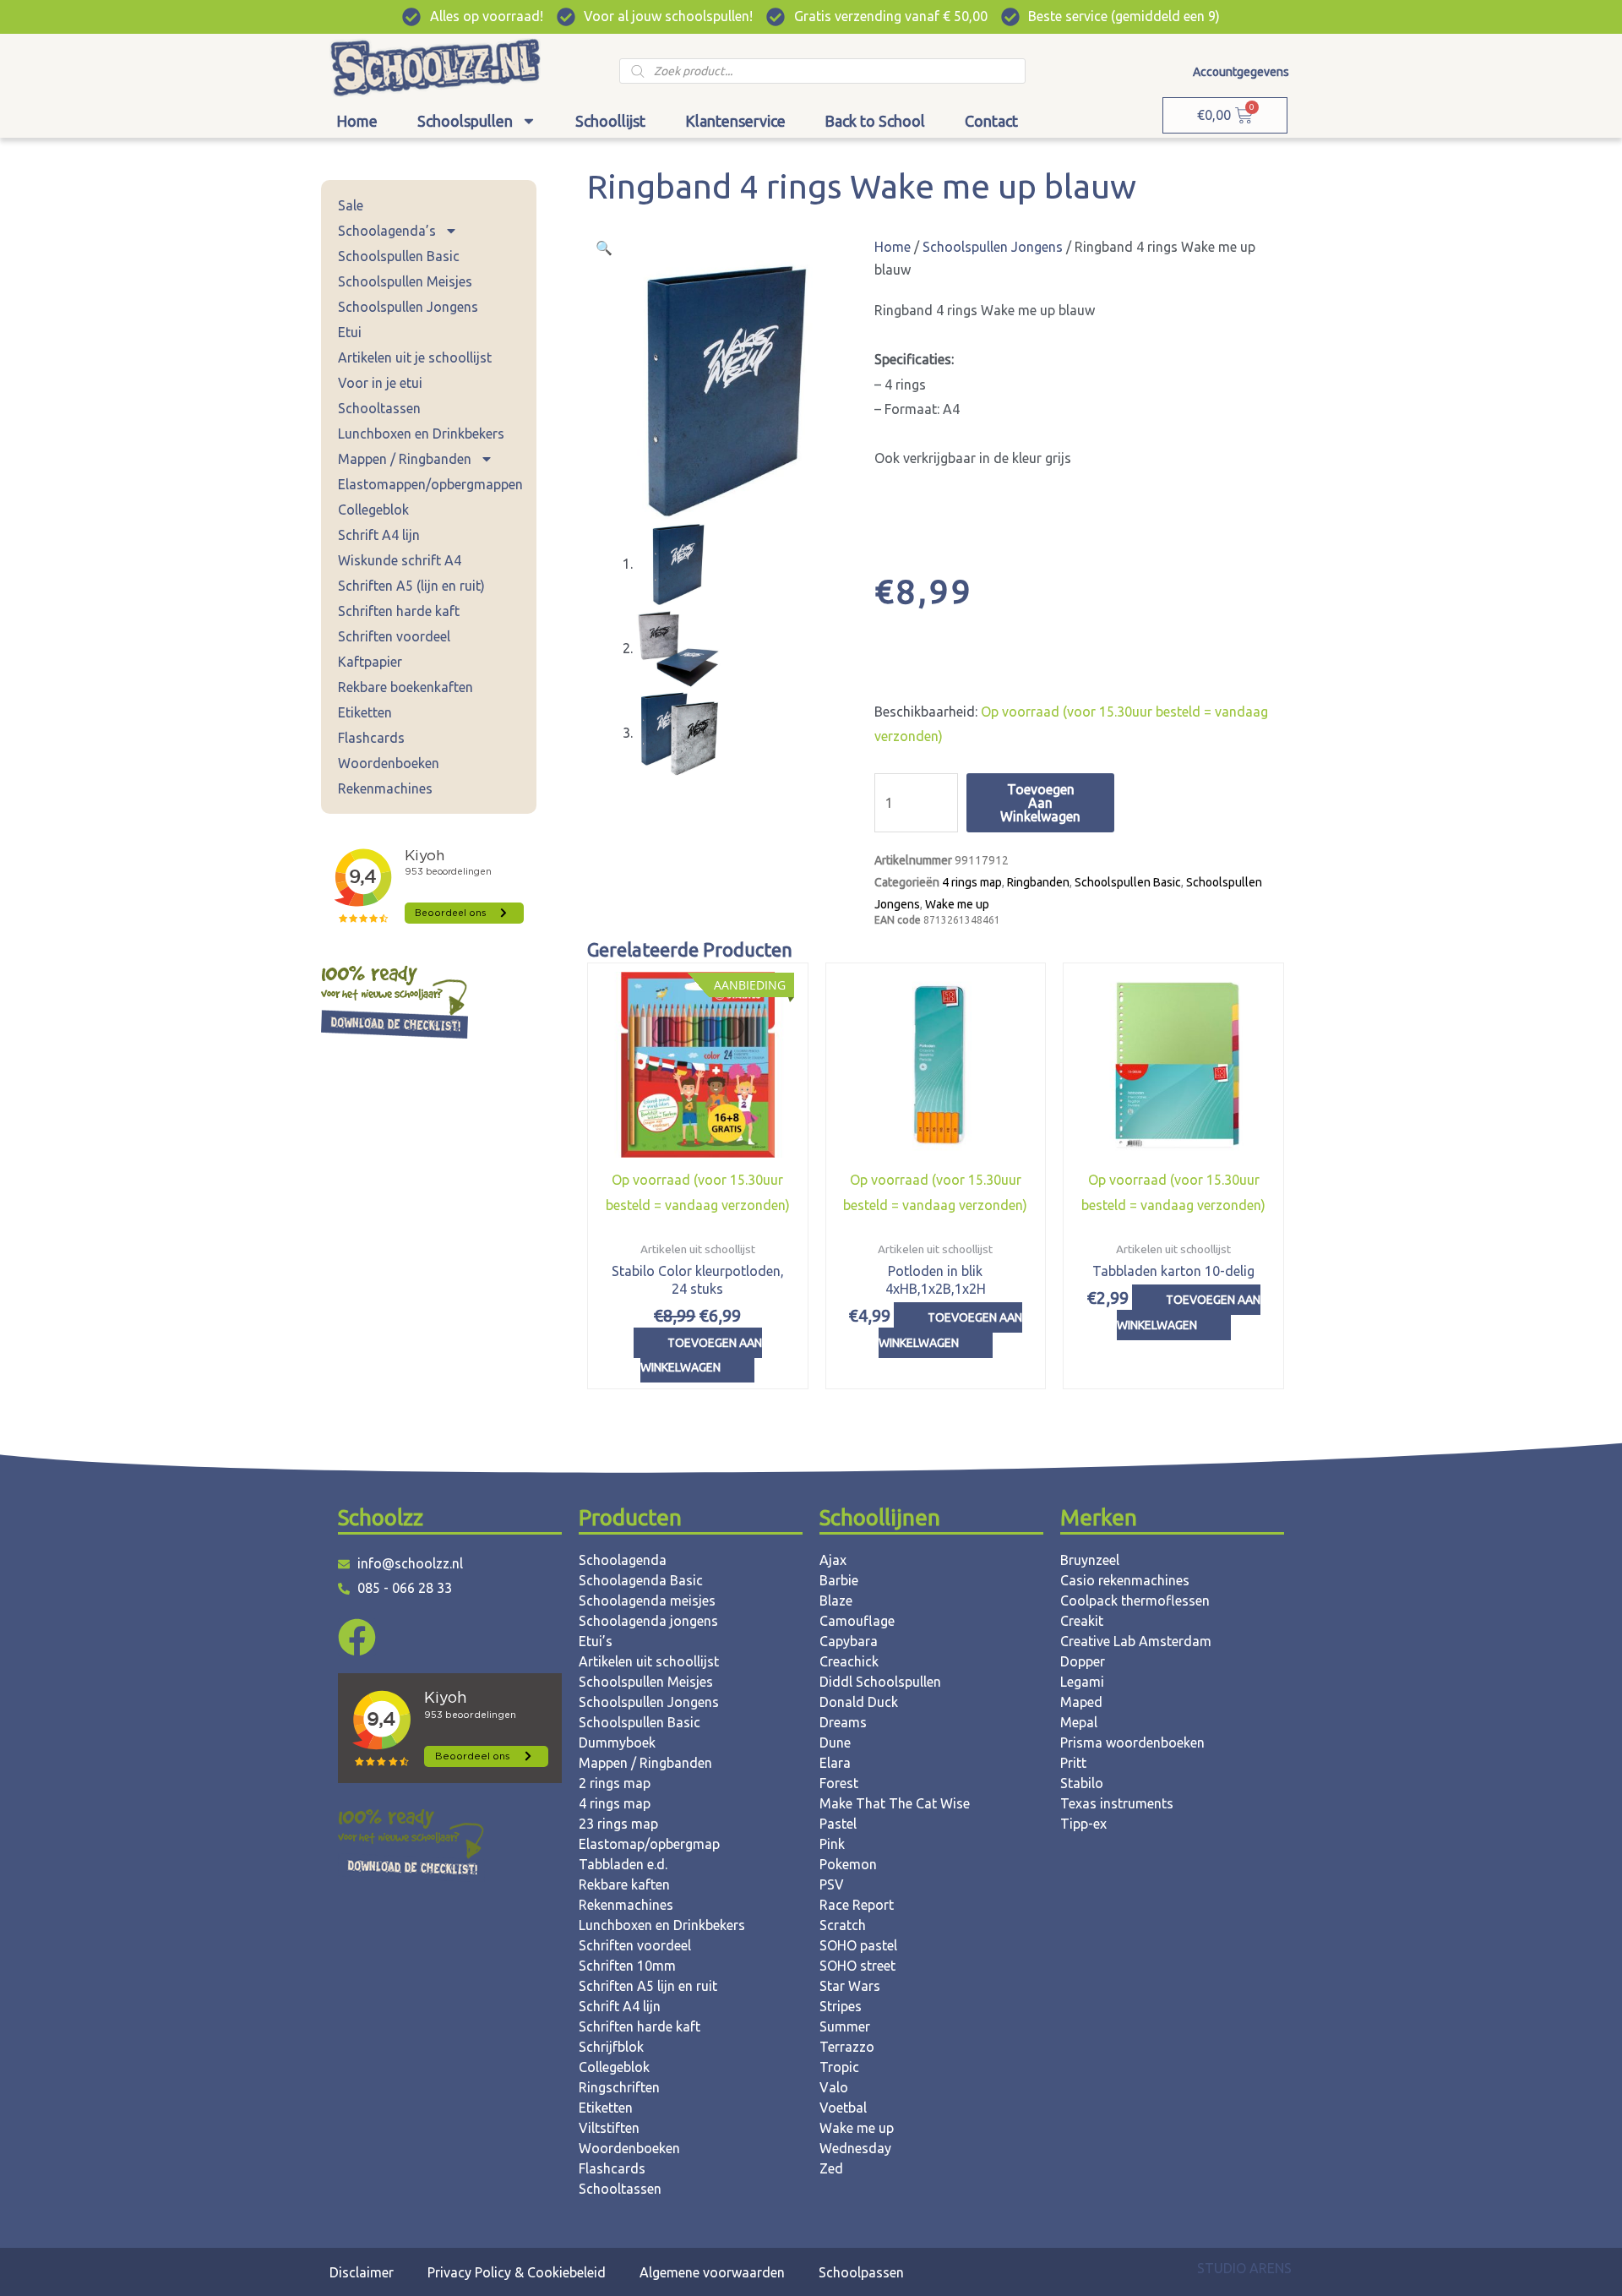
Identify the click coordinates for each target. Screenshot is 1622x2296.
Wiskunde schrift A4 (400, 560)
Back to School (875, 121)
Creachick (849, 1661)
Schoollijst (610, 121)
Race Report (857, 1905)
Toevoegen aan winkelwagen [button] (701, 1355)
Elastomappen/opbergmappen (430, 484)
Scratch (843, 1925)
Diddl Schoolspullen (880, 1682)
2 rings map (615, 1783)
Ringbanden (1038, 882)
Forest (839, 1783)
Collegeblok (373, 510)
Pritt (1073, 1763)
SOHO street (857, 1966)
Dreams (843, 1722)
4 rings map (972, 882)
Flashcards (371, 738)
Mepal (1079, 1722)
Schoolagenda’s (387, 231)
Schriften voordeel (394, 636)
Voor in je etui (380, 383)
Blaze (836, 1601)
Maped (1081, 1702)
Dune (835, 1742)
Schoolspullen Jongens (408, 307)
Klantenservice (735, 121)
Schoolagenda (623, 1560)
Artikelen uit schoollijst (649, 1661)
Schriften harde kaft (399, 611)
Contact (991, 121)
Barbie (839, 1580)
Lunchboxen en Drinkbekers (421, 434)
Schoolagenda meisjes (647, 1601)
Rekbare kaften (624, 1884)
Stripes (841, 2006)
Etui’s (596, 1641)
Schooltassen (379, 408)
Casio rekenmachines (1125, 1580)
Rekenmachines (385, 788)
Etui (350, 332)
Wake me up (957, 904)
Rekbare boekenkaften (405, 687)
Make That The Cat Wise (895, 1803)
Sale (351, 205)
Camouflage (857, 1621)
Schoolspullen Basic (399, 256)
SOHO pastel (858, 1945)
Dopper (1083, 1661)
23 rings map (618, 1824)
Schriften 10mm (627, 1966)
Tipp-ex (1083, 1824)
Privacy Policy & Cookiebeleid (517, 2272)
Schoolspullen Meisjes (405, 281)
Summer (845, 2026)
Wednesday (855, 2148)
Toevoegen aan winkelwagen (1040, 803)
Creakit (1082, 1621)
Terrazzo (847, 2047)
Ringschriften (619, 2087)
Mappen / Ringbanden (405, 459)
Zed (831, 2168)
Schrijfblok (611, 2047)
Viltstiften (609, 2128)
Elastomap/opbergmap (649, 1844)
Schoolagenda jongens (648, 1621)
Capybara (849, 1641)
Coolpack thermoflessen (1135, 1601)
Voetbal (843, 2108)
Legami (1082, 1682)
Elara (835, 1763)
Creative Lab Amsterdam (1136, 1641)
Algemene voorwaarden (712, 2272)
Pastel (838, 1824)
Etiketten (365, 712)
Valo (834, 2087)
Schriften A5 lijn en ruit (648, 1986)
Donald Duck (859, 1702)
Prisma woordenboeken (1132, 1742)
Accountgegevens (1241, 72)
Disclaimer (362, 2272)
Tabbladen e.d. (623, 1864)
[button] (604, 248)
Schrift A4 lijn (379, 535)
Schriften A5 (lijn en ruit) (411, 586)
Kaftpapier (370, 662)
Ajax (833, 1560)
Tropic (839, 2067)
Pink (832, 1844)
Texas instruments (1117, 1803)
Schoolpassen (861, 2272)
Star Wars (850, 1986)
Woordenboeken (389, 763)
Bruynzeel (1090, 1560)
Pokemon (848, 1864)
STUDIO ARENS (1244, 2268)
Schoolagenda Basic (641, 1580)
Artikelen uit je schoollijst (415, 357)
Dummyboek (617, 1742)
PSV (832, 1884)
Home (357, 121)
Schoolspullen (465, 121)
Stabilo (1082, 1783)
